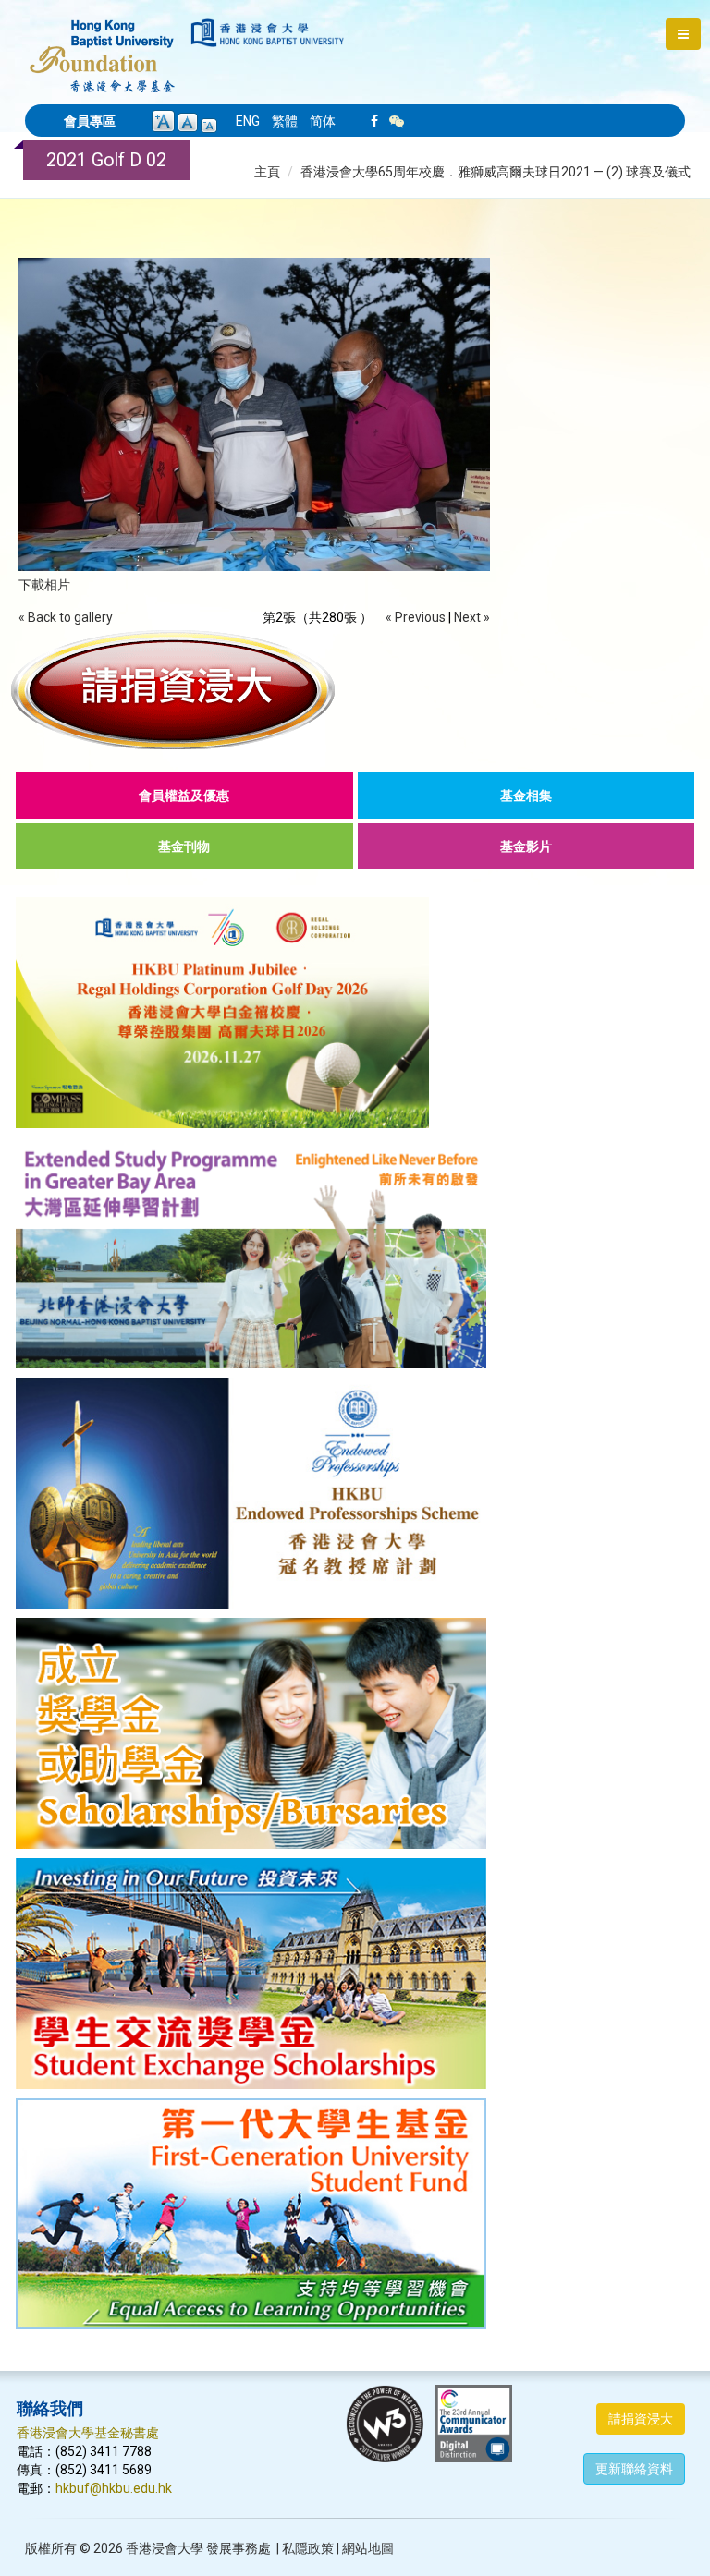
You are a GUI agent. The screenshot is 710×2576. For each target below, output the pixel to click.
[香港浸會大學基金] (102, 46)
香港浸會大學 (165, 2548)
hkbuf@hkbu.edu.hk (114, 2488)
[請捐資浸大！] (355, 689)
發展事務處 (239, 2548)
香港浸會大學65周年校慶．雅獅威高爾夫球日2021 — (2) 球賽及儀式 (496, 172)
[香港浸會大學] (268, 33)
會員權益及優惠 (184, 796)
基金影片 (526, 846)
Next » (472, 617)
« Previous (416, 617)
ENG (248, 121)
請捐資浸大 (641, 2419)
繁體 (285, 121)
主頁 (267, 172)
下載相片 (44, 585)
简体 (323, 121)
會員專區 (90, 121)
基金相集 (526, 796)
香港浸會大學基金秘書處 (88, 2433)
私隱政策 (308, 2548)
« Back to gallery (66, 617)
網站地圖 (368, 2548)
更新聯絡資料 (634, 2469)
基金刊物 (184, 846)
